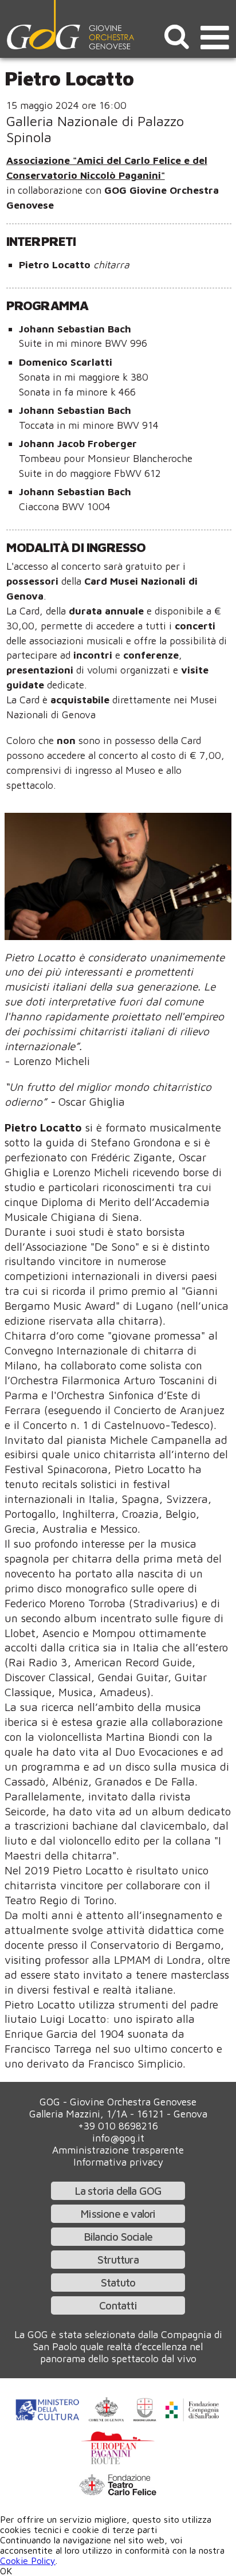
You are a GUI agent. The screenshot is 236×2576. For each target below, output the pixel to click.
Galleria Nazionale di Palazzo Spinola (95, 129)
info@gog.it (118, 2138)
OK (6, 2571)
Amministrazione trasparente (118, 2150)
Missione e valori (118, 2213)
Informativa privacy (118, 2162)
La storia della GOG (118, 2191)
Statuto (118, 2282)
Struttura (118, 2259)
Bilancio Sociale (118, 2236)
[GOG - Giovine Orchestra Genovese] (72, 25)
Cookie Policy (28, 2561)
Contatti (118, 2305)
